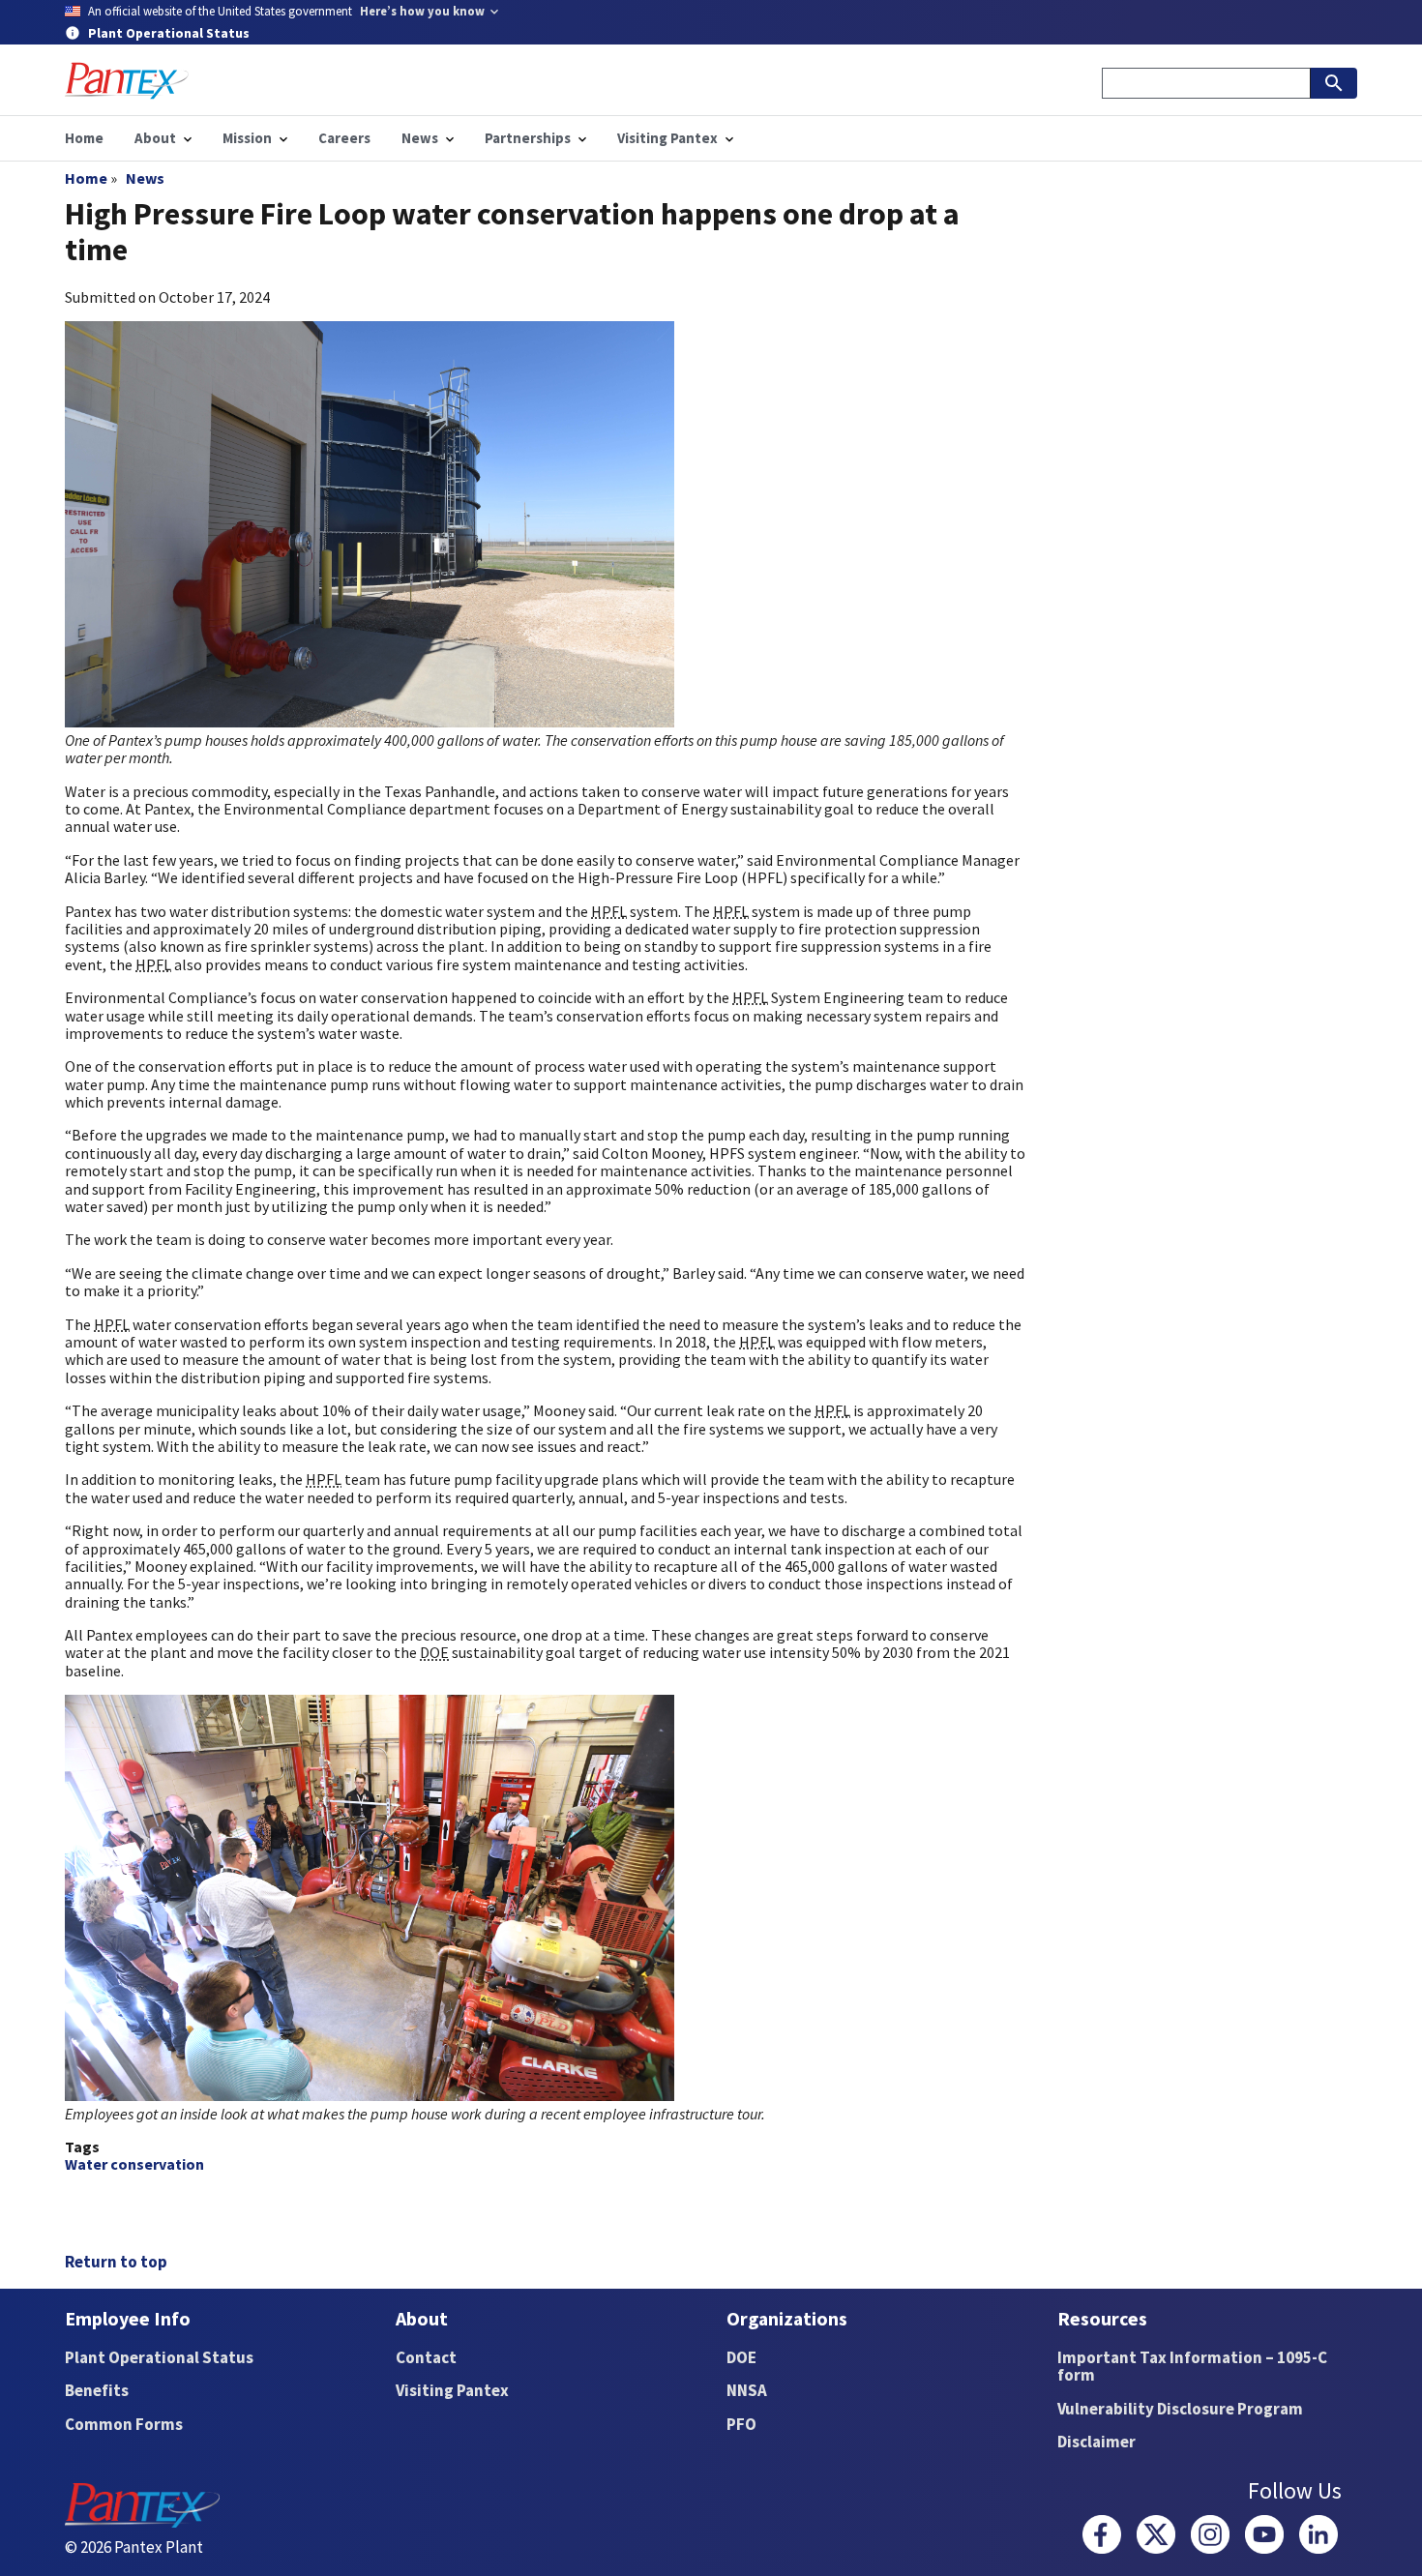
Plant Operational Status (159, 2357)
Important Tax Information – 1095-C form (1192, 2367)
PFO (741, 2424)
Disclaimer (1096, 2442)
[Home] (127, 81)
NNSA (747, 2390)
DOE (741, 2357)
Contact (426, 2357)
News (145, 178)
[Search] (1334, 83)
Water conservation (134, 2164)
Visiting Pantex (452, 2390)
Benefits (97, 2390)
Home (86, 178)
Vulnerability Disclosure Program (1180, 2409)
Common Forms (124, 2424)
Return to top (116, 2262)
